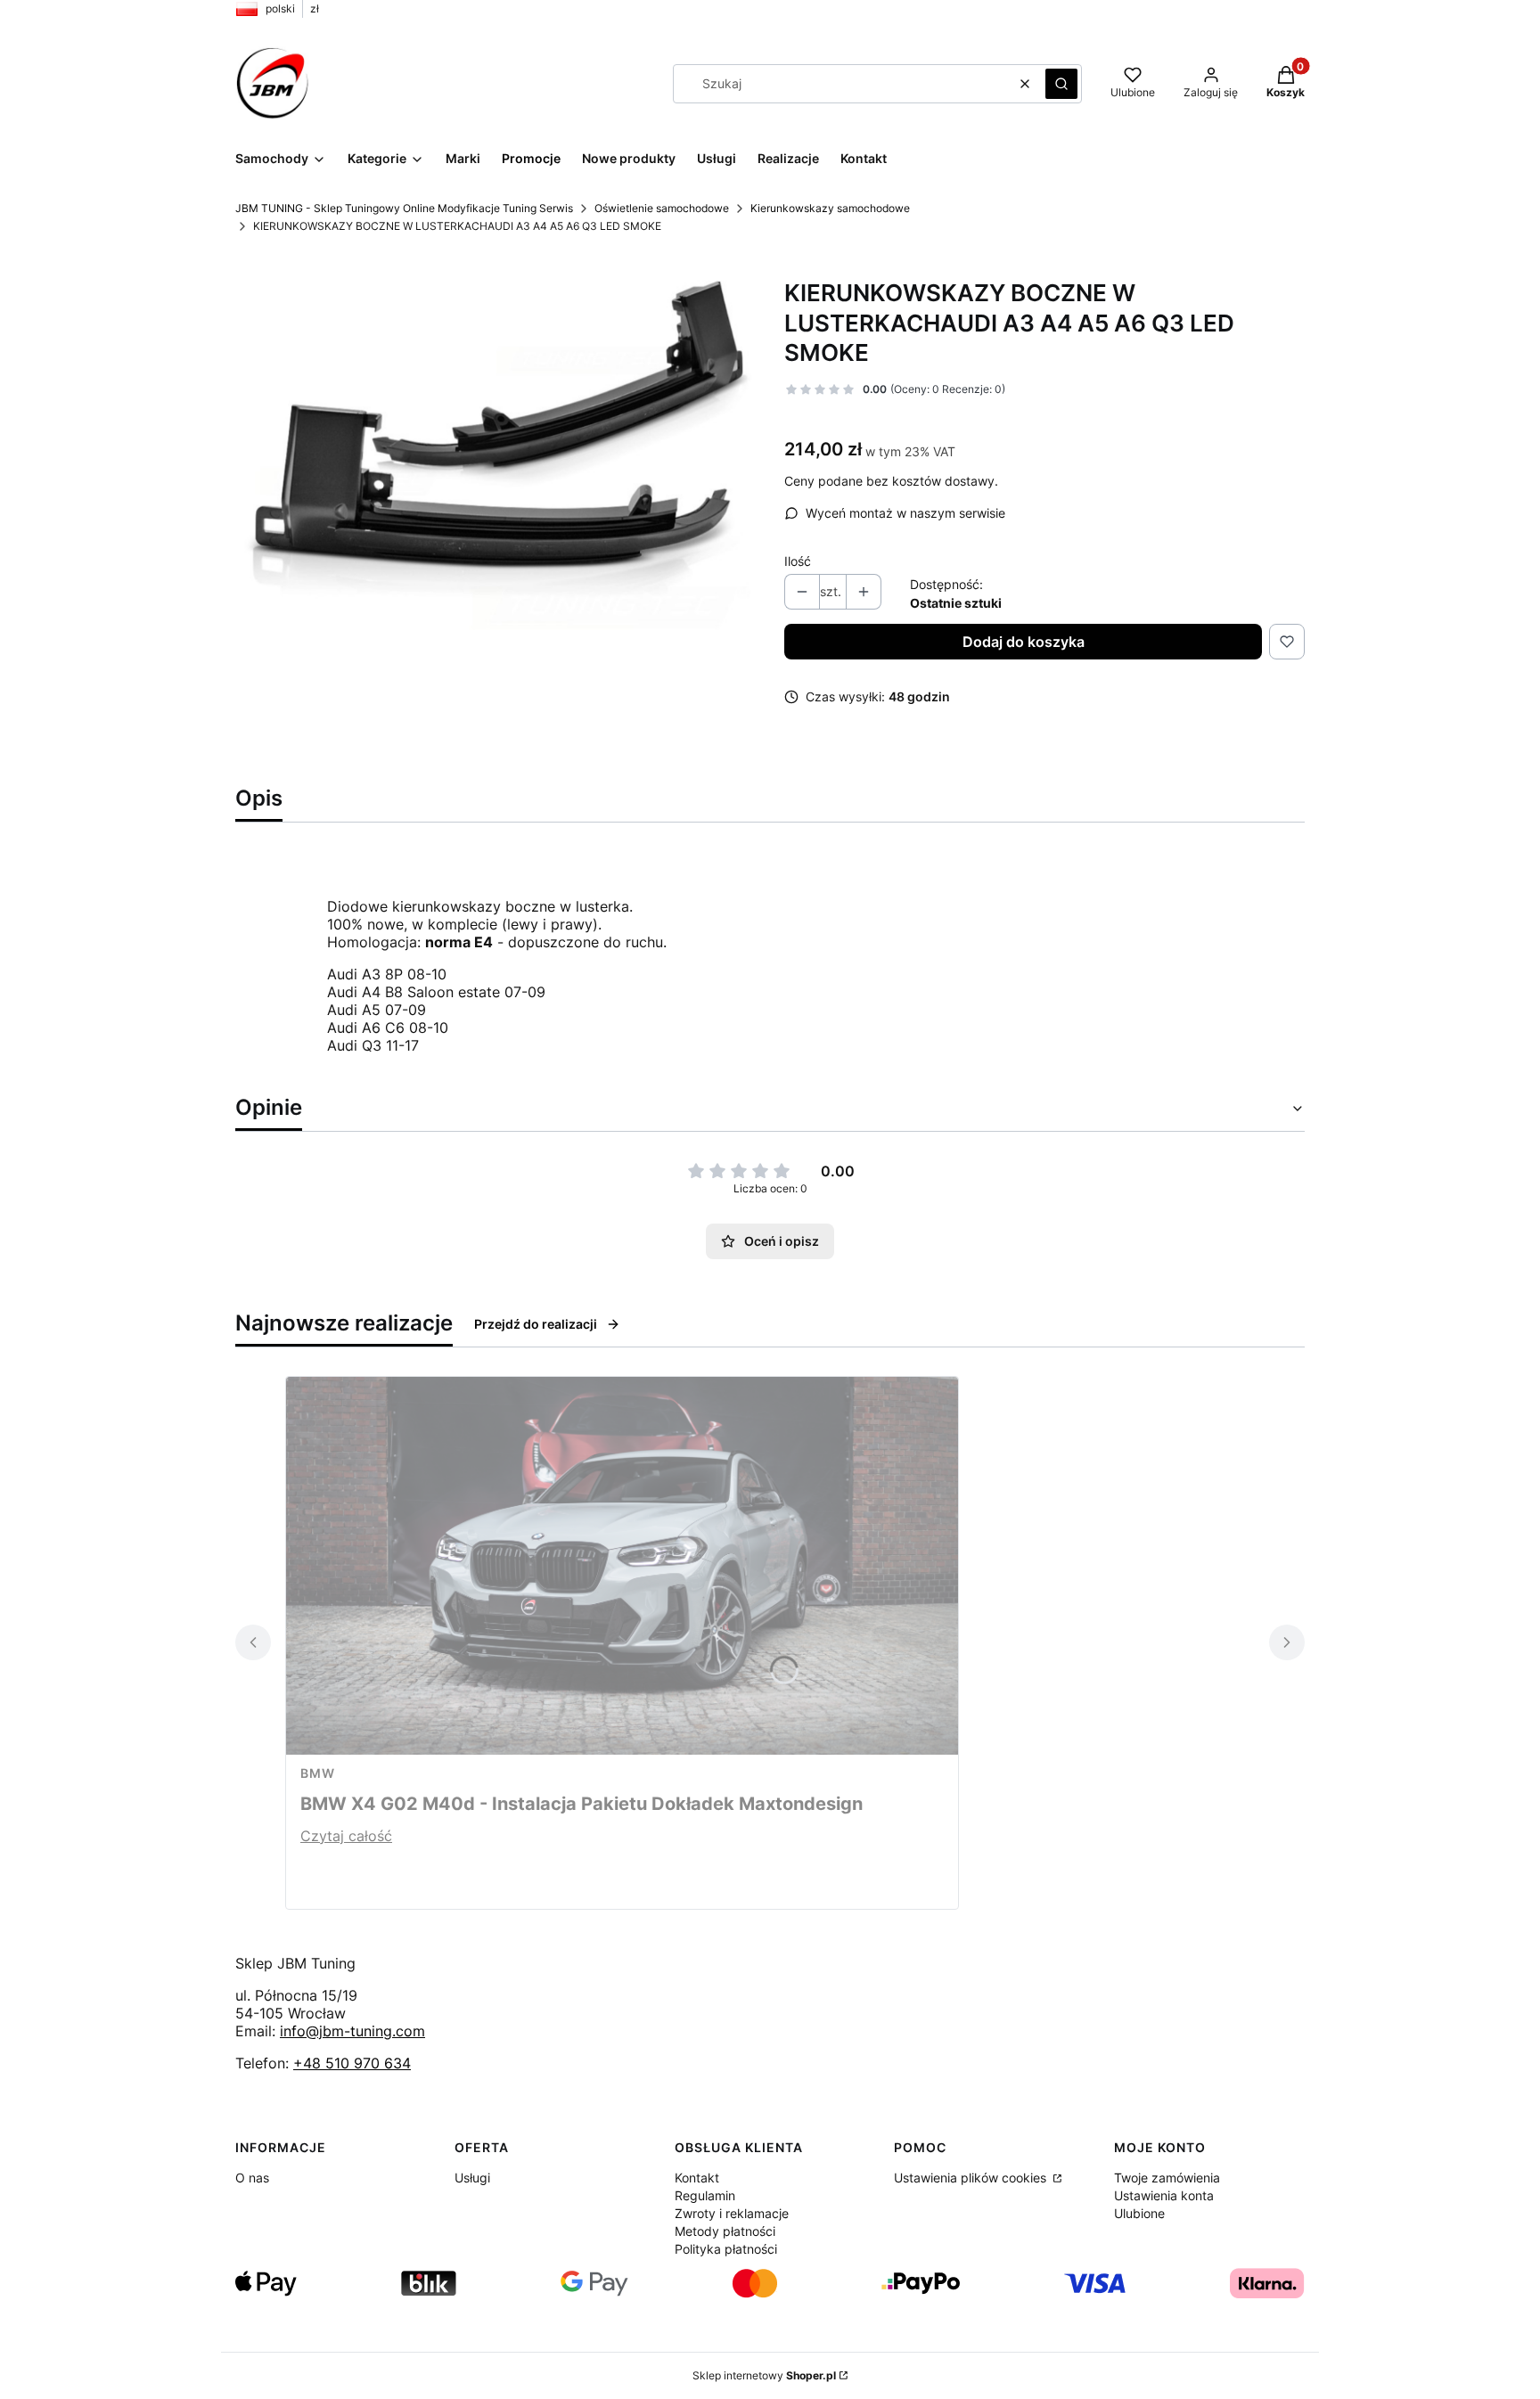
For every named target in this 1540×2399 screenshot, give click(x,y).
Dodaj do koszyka (1024, 642)
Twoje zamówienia (1167, 2178)
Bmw (318, 1773)
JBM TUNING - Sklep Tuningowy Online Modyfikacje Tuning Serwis (404, 208)
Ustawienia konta (1164, 2195)
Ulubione (1139, 2213)
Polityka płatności (726, 2249)
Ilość (798, 561)
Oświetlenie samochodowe (662, 208)
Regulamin (705, 2195)
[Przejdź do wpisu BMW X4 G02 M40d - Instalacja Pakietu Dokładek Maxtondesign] (622, 1566)
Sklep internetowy (764, 2375)
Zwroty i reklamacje (732, 2213)
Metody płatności (725, 2231)
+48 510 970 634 (352, 2063)
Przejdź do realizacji (536, 1324)
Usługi (472, 2178)
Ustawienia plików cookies (972, 2178)
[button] (1061, 84)
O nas (252, 2178)
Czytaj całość (346, 1836)
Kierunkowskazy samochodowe (830, 208)
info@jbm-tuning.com (352, 2031)
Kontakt (697, 2178)
